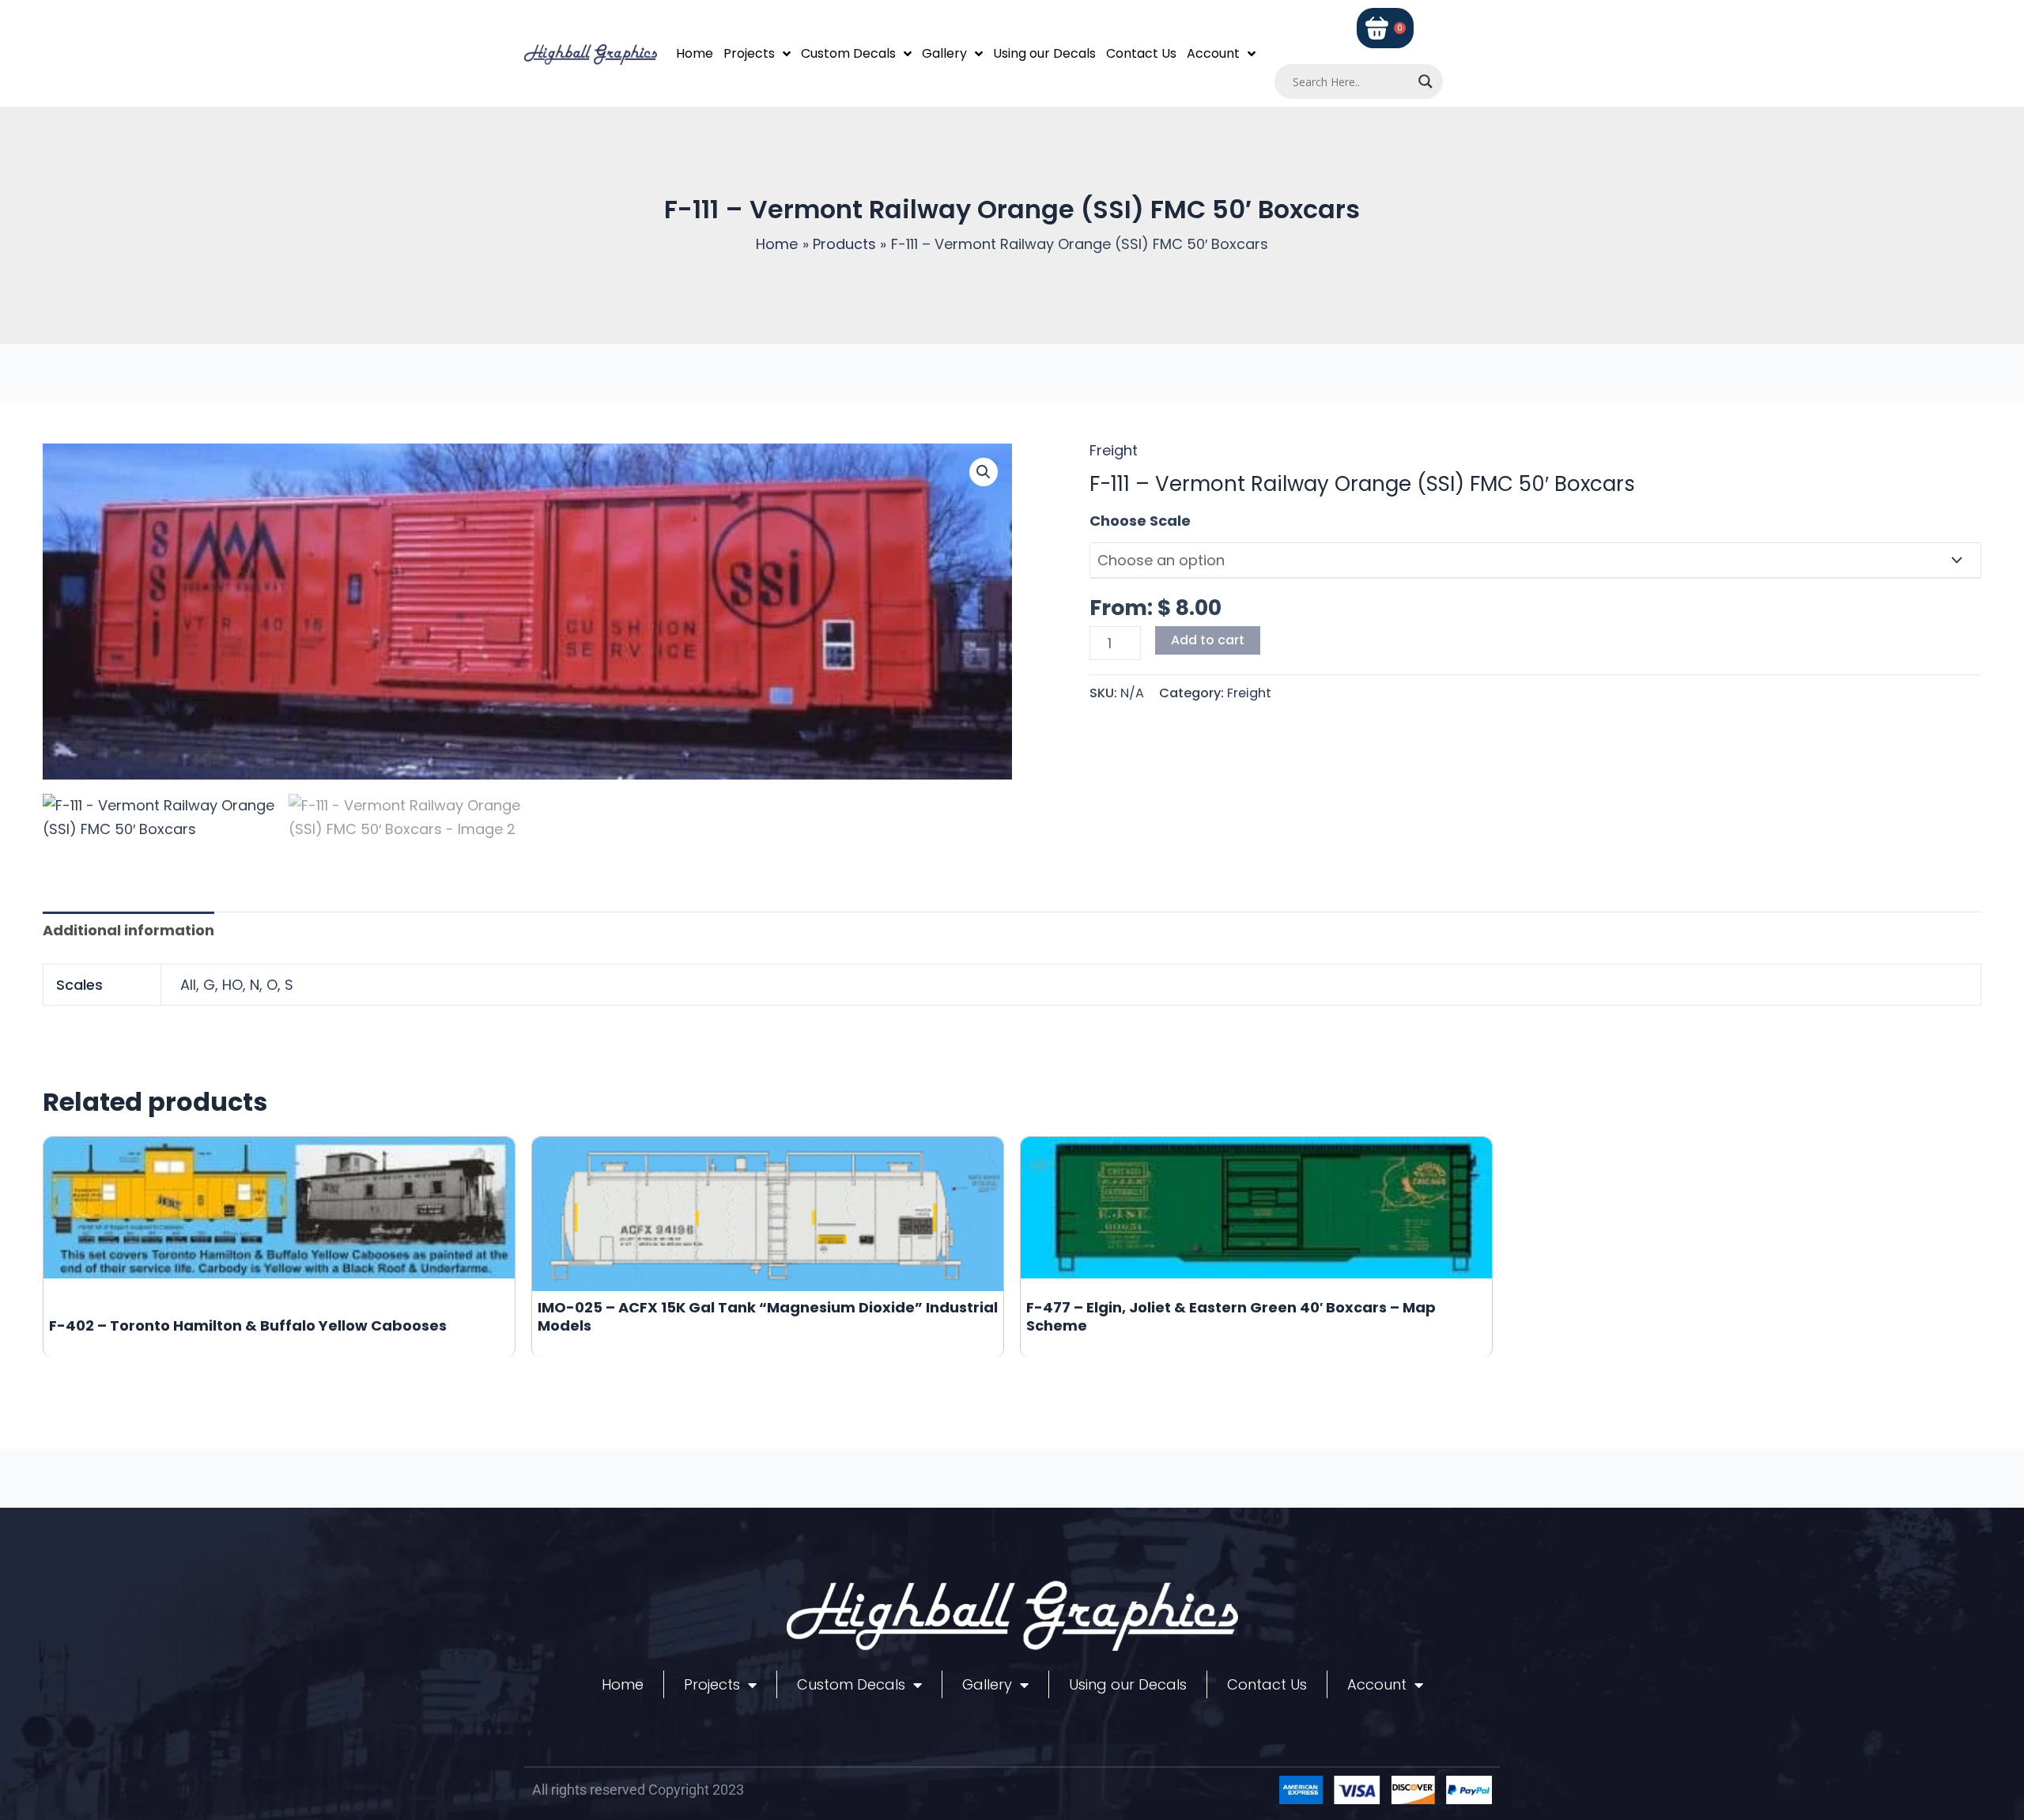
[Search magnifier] (1425, 81)
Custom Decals (848, 53)
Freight (1114, 450)
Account (1213, 53)
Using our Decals (1044, 53)
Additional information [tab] (128, 930)
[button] (984, 472)
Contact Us (1141, 53)
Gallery (944, 53)
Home (695, 53)
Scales (1114, 521)
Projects (749, 53)
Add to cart (1208, 640)
